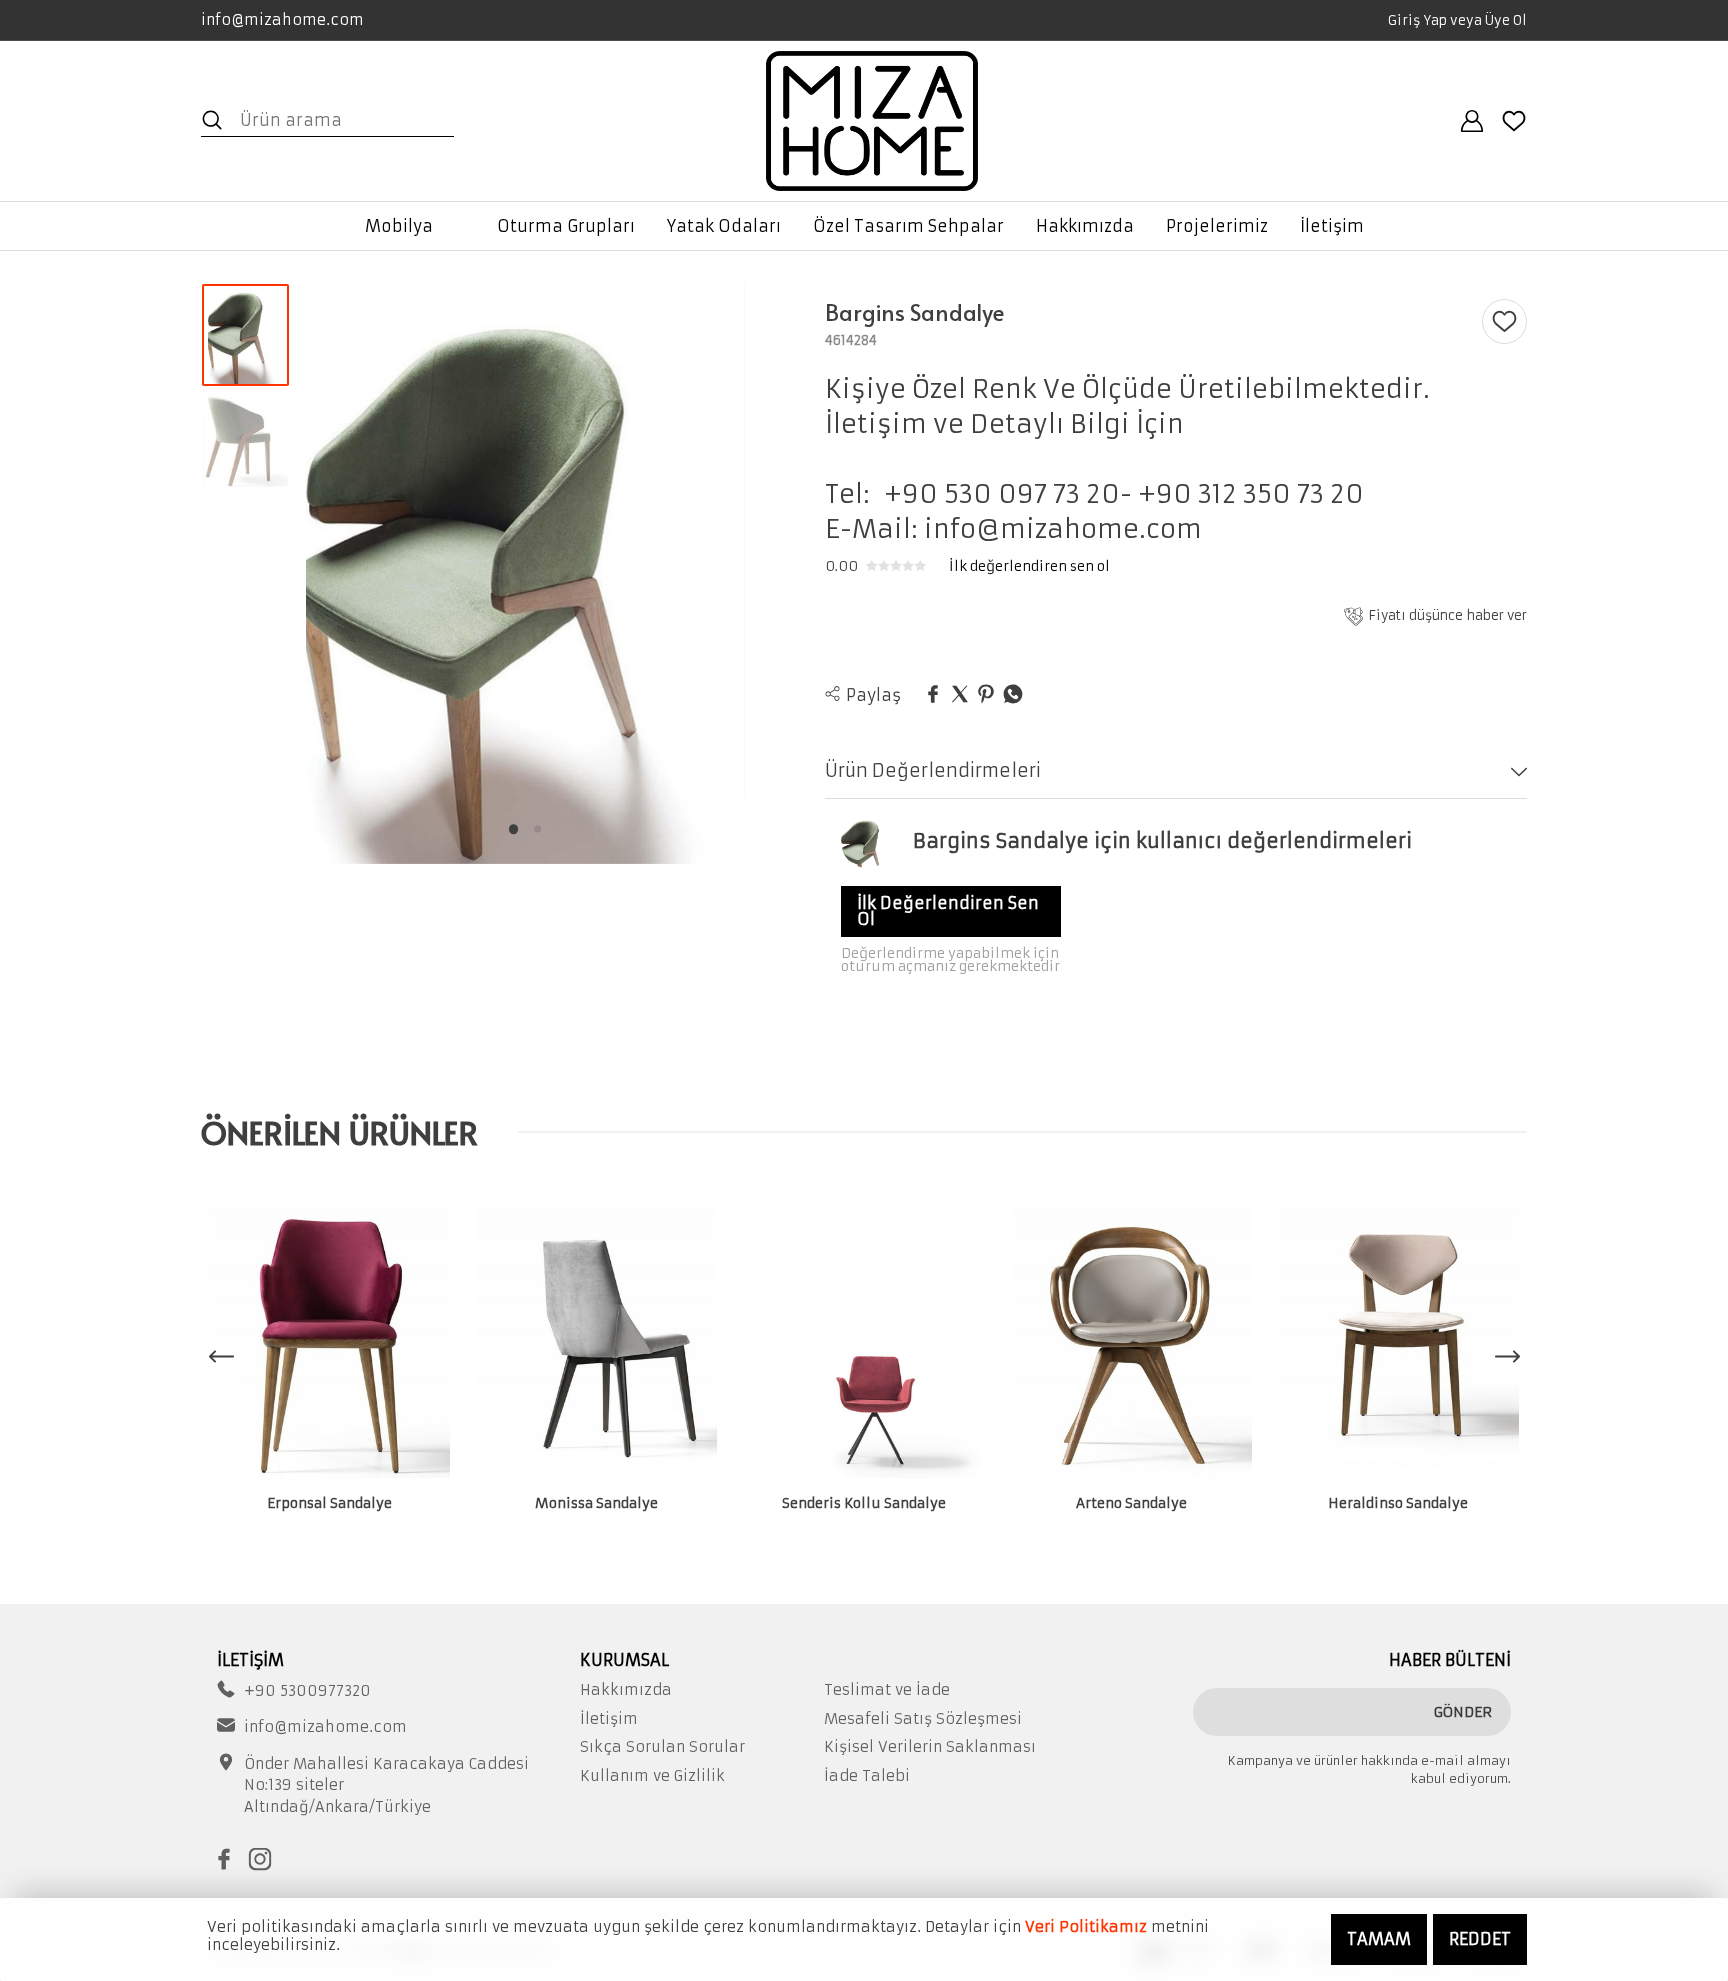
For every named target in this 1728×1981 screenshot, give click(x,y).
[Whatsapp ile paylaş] (1013, 695)
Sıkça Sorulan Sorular (662, 1747)
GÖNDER (1463, 1712)
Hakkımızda (626, 1690)
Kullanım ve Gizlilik (652, 1776)
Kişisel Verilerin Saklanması (930, 1747)
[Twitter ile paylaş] (960, 695)
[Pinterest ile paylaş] (986, 695)
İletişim (609, 1719)
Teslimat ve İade (887, 1690)
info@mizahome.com (282, 19)
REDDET (1480, 1939)
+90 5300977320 (307, 1691)
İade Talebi (867, 1776)
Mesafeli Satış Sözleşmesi (923, 1719)
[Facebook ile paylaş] (933, 695)
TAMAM (1379, 1939)
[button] (513, 829)
